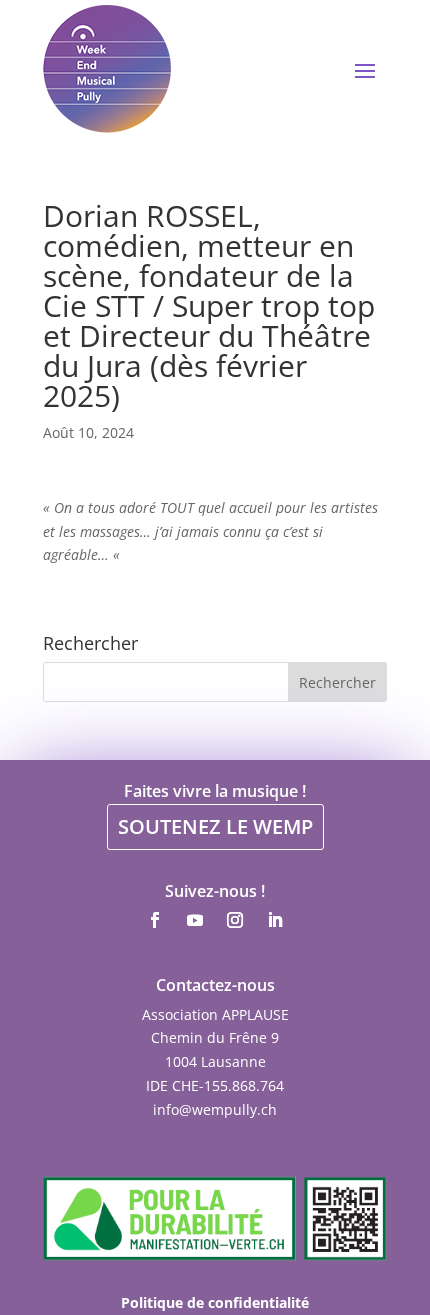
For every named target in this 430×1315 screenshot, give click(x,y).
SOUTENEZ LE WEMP (215, 826)
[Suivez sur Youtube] (195, 920)
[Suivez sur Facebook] (155, 920)
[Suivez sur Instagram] (235, 920)
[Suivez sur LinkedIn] (275, 920)
